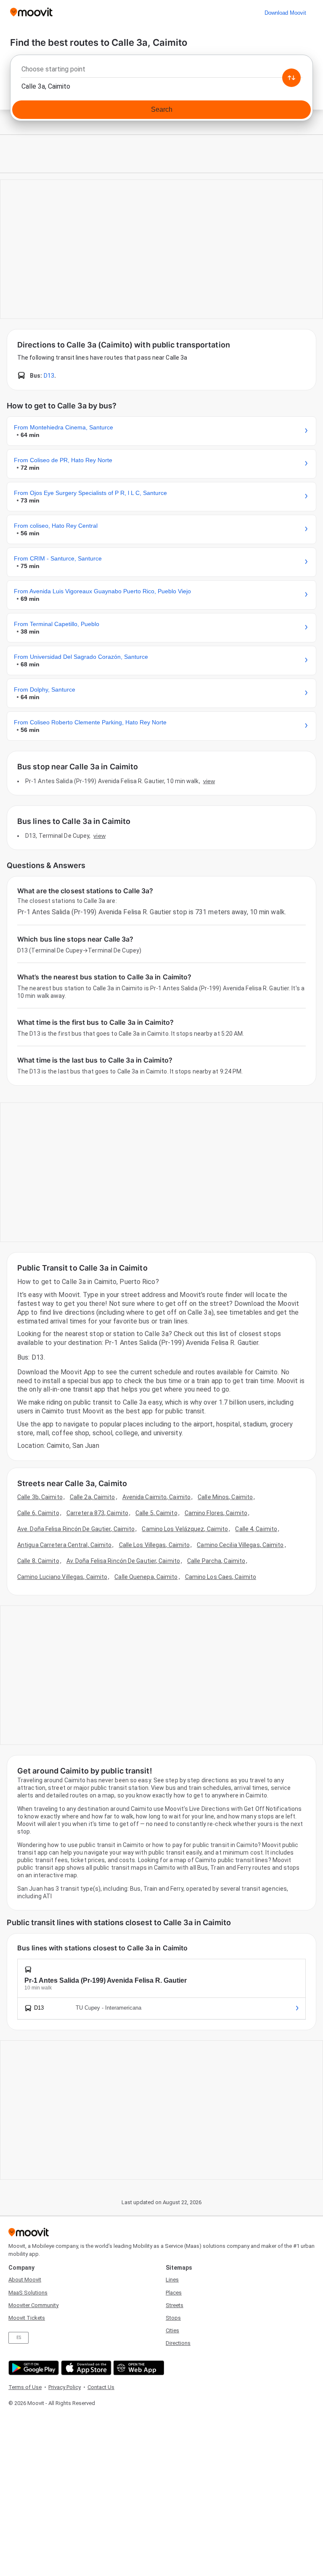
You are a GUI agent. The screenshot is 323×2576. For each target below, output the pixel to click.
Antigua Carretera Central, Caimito (64, 1545)
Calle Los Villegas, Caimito (155, 1545)
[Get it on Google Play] (33, 2368)
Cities (172, 2330)
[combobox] (161, 71)
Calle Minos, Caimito (225, 1497)
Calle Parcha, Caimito (216, 1561)
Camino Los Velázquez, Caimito (185, 1529)
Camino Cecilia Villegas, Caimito (240, 1545)
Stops (173, 2318)
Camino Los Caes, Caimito (221, 1577)
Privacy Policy (65, 2387)
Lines (172, 2280)
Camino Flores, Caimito (216, 1513)
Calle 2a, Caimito (93, 1497)
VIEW (209, 781)
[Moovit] (31, 13)
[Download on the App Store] (85, 2368)
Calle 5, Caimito (156, 1513)
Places (174, 2293)
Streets (175, 2305)
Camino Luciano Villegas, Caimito (62, 1577)
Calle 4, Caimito (256, 1529)
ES (19, 2338)
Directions (178, 2343)
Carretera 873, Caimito (97, 1513)
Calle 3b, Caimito (40, 1497)
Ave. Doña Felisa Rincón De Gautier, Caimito (76, 1529)
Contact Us (101, 2387)
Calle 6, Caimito (38, 1513)
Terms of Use (25, 2387)
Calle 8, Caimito (38, 1561)
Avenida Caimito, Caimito (156, 1497)
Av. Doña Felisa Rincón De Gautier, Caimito (123, 1561)
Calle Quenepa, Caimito (146, 1577)
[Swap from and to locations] (291, 78)
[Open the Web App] (138, 2368)
